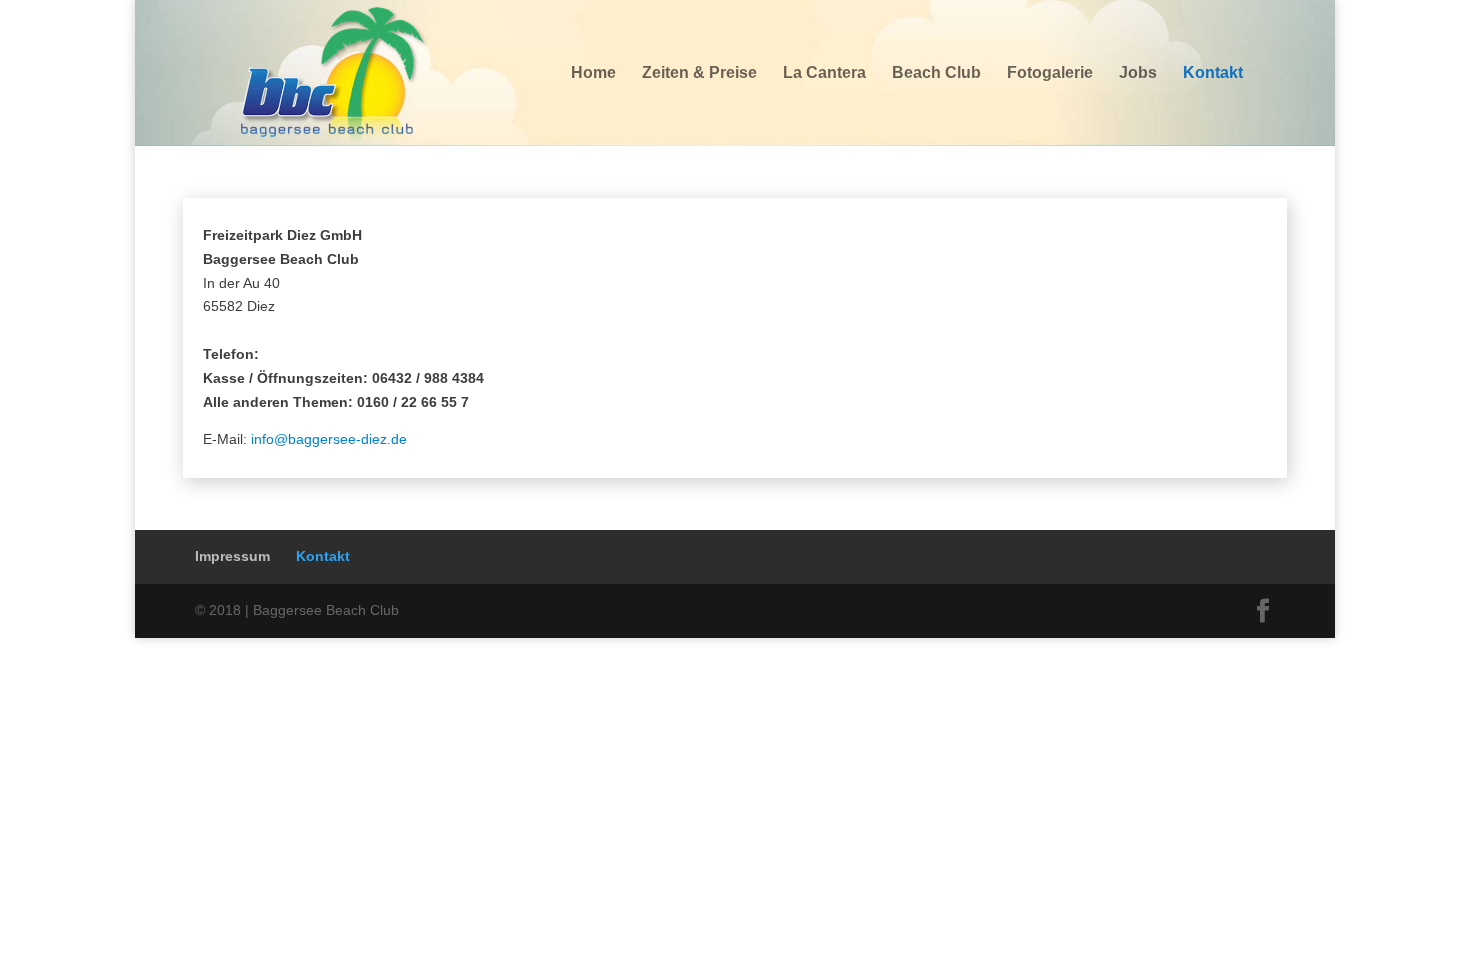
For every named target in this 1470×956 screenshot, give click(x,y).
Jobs (1138, 73)
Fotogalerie (1050, 73)
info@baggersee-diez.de (329, 439)
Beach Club (936, 73)
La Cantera (824, 73)
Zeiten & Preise (699, 73)
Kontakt (1213, 73)
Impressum (232, 556)
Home (593, 73)
